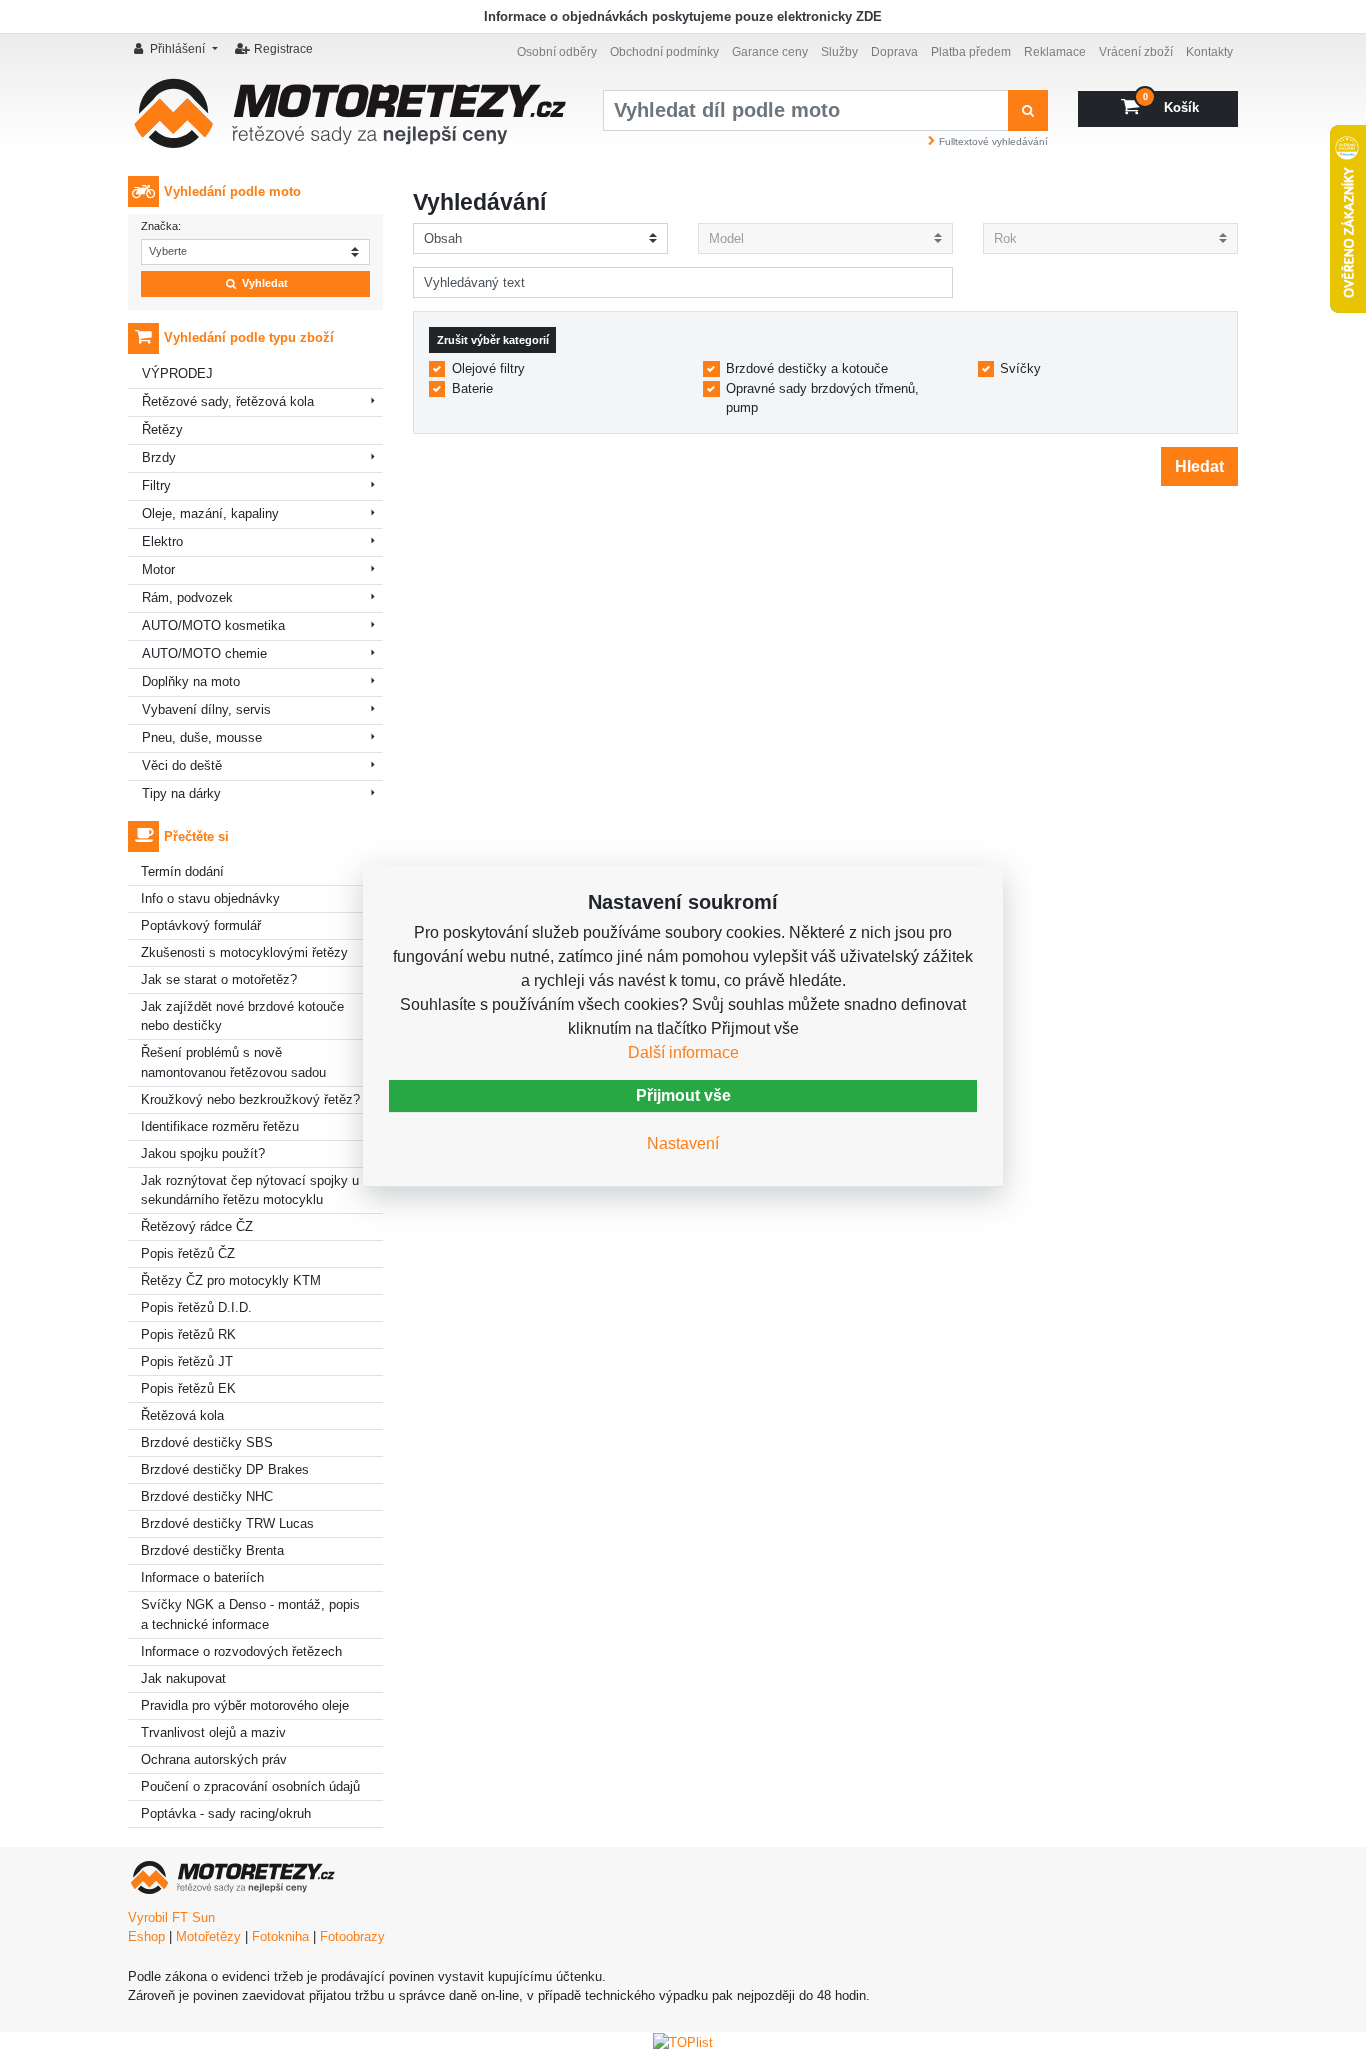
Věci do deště (182, 765)
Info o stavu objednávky (210, 898)
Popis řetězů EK (188, 1388)
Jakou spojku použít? (203, 1153)
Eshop (146, 1936)
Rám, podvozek (187, 597)
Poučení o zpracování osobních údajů (250, 1786)
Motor (158, 569)
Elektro (162, 541)
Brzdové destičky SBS (207, 1442)
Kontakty (1209, 51)
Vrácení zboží (1136, 51)
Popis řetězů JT (187, 1361)
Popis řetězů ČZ (188, 1253)
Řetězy (162, 429)
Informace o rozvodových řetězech (241, 1651)
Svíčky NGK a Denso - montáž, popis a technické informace (250, 1614)
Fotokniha (280, 1936)
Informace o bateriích (202, 1577)
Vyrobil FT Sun (171, 1917)
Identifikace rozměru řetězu (220, 1126)
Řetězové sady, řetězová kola (228, 401)
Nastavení (683, 1143)
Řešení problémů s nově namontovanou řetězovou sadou (233, 1062)
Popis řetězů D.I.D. (196, 1307)
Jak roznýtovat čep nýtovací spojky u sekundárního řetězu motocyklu (250, 1190)
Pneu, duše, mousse (202, 737)
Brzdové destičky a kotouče (807, 368)
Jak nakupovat (183, 1678)
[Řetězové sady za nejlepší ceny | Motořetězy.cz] (350, 120)
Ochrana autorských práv (214, 1759)
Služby (839, 51)
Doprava (894, 51)
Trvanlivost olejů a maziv (213, 1732)
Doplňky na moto (191, 681)
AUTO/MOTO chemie (204, 653)
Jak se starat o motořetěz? (219, 979)
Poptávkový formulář (201, 925)
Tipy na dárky (181, 793)
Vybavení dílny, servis (206, 709)
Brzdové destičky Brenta (212, 1550)
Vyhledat (263, 283)
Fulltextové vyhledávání (993, 141)
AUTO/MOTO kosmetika (213, 625)
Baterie (472, 388)
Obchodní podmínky (664, 51)
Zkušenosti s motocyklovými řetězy (244, 952)
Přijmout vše (683, 1095)
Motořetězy (208, 1936)
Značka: (161, 226)
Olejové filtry (488, 368)
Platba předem (971, 51)
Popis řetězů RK (188, 1334)
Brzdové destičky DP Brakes (225, 1469)
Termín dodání (182, 871)
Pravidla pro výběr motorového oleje (245, 1705)
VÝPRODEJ (177, 373)
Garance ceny (770, 51)
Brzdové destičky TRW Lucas (227, 1523)
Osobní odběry (557, 51)
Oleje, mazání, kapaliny (210, 513)
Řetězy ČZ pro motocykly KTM (231, 1280)
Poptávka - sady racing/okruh (226, 1813)
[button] (178, 49)
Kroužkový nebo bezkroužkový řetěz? (250, 1099)
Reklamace (1055, 51)
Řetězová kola (182, 1415)
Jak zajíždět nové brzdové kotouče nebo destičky (242, 1016)
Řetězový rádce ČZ (197, 1226)
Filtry (156, 485)
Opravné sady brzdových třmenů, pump (822, 398)
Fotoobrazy (352, 1936)
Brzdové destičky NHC (207, 1496)
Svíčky (1020, 368)
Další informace (683, 1052)
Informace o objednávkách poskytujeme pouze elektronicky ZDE (683, 16)
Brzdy (159, 457)
